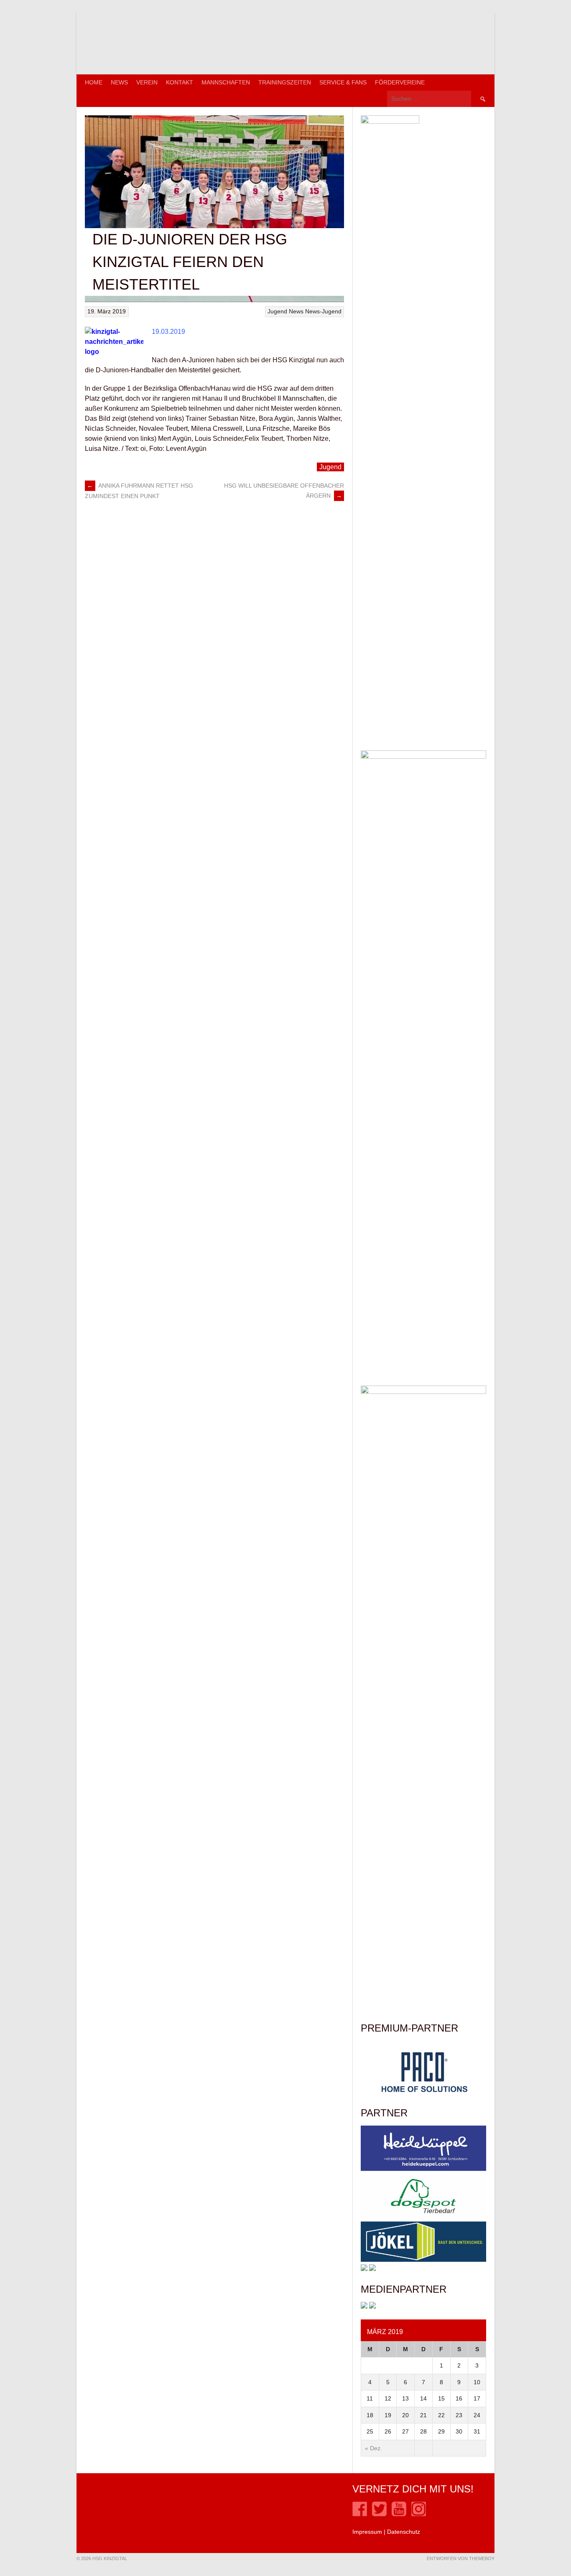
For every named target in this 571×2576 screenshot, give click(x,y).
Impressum (367, 2532)
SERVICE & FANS (343, 82)
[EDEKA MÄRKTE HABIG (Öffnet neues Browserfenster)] (372, 2269)
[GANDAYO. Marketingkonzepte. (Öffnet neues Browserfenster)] (364, 2306)
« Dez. (373, 2448)
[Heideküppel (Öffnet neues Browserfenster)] (423, 2169)
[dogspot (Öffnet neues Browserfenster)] (423, 2217)
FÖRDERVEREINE (400, 82)
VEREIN (147, 82)
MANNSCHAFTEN (226, 82)
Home (94, 82)
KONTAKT (180, 82)
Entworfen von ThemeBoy (461, 2558)
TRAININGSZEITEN (285, 82)
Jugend (277, 311)
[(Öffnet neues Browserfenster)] (360, 2514)
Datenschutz (404, 2532)
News (119, 82)
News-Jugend (323, 311)
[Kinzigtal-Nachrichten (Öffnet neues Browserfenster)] (372, 2306)
